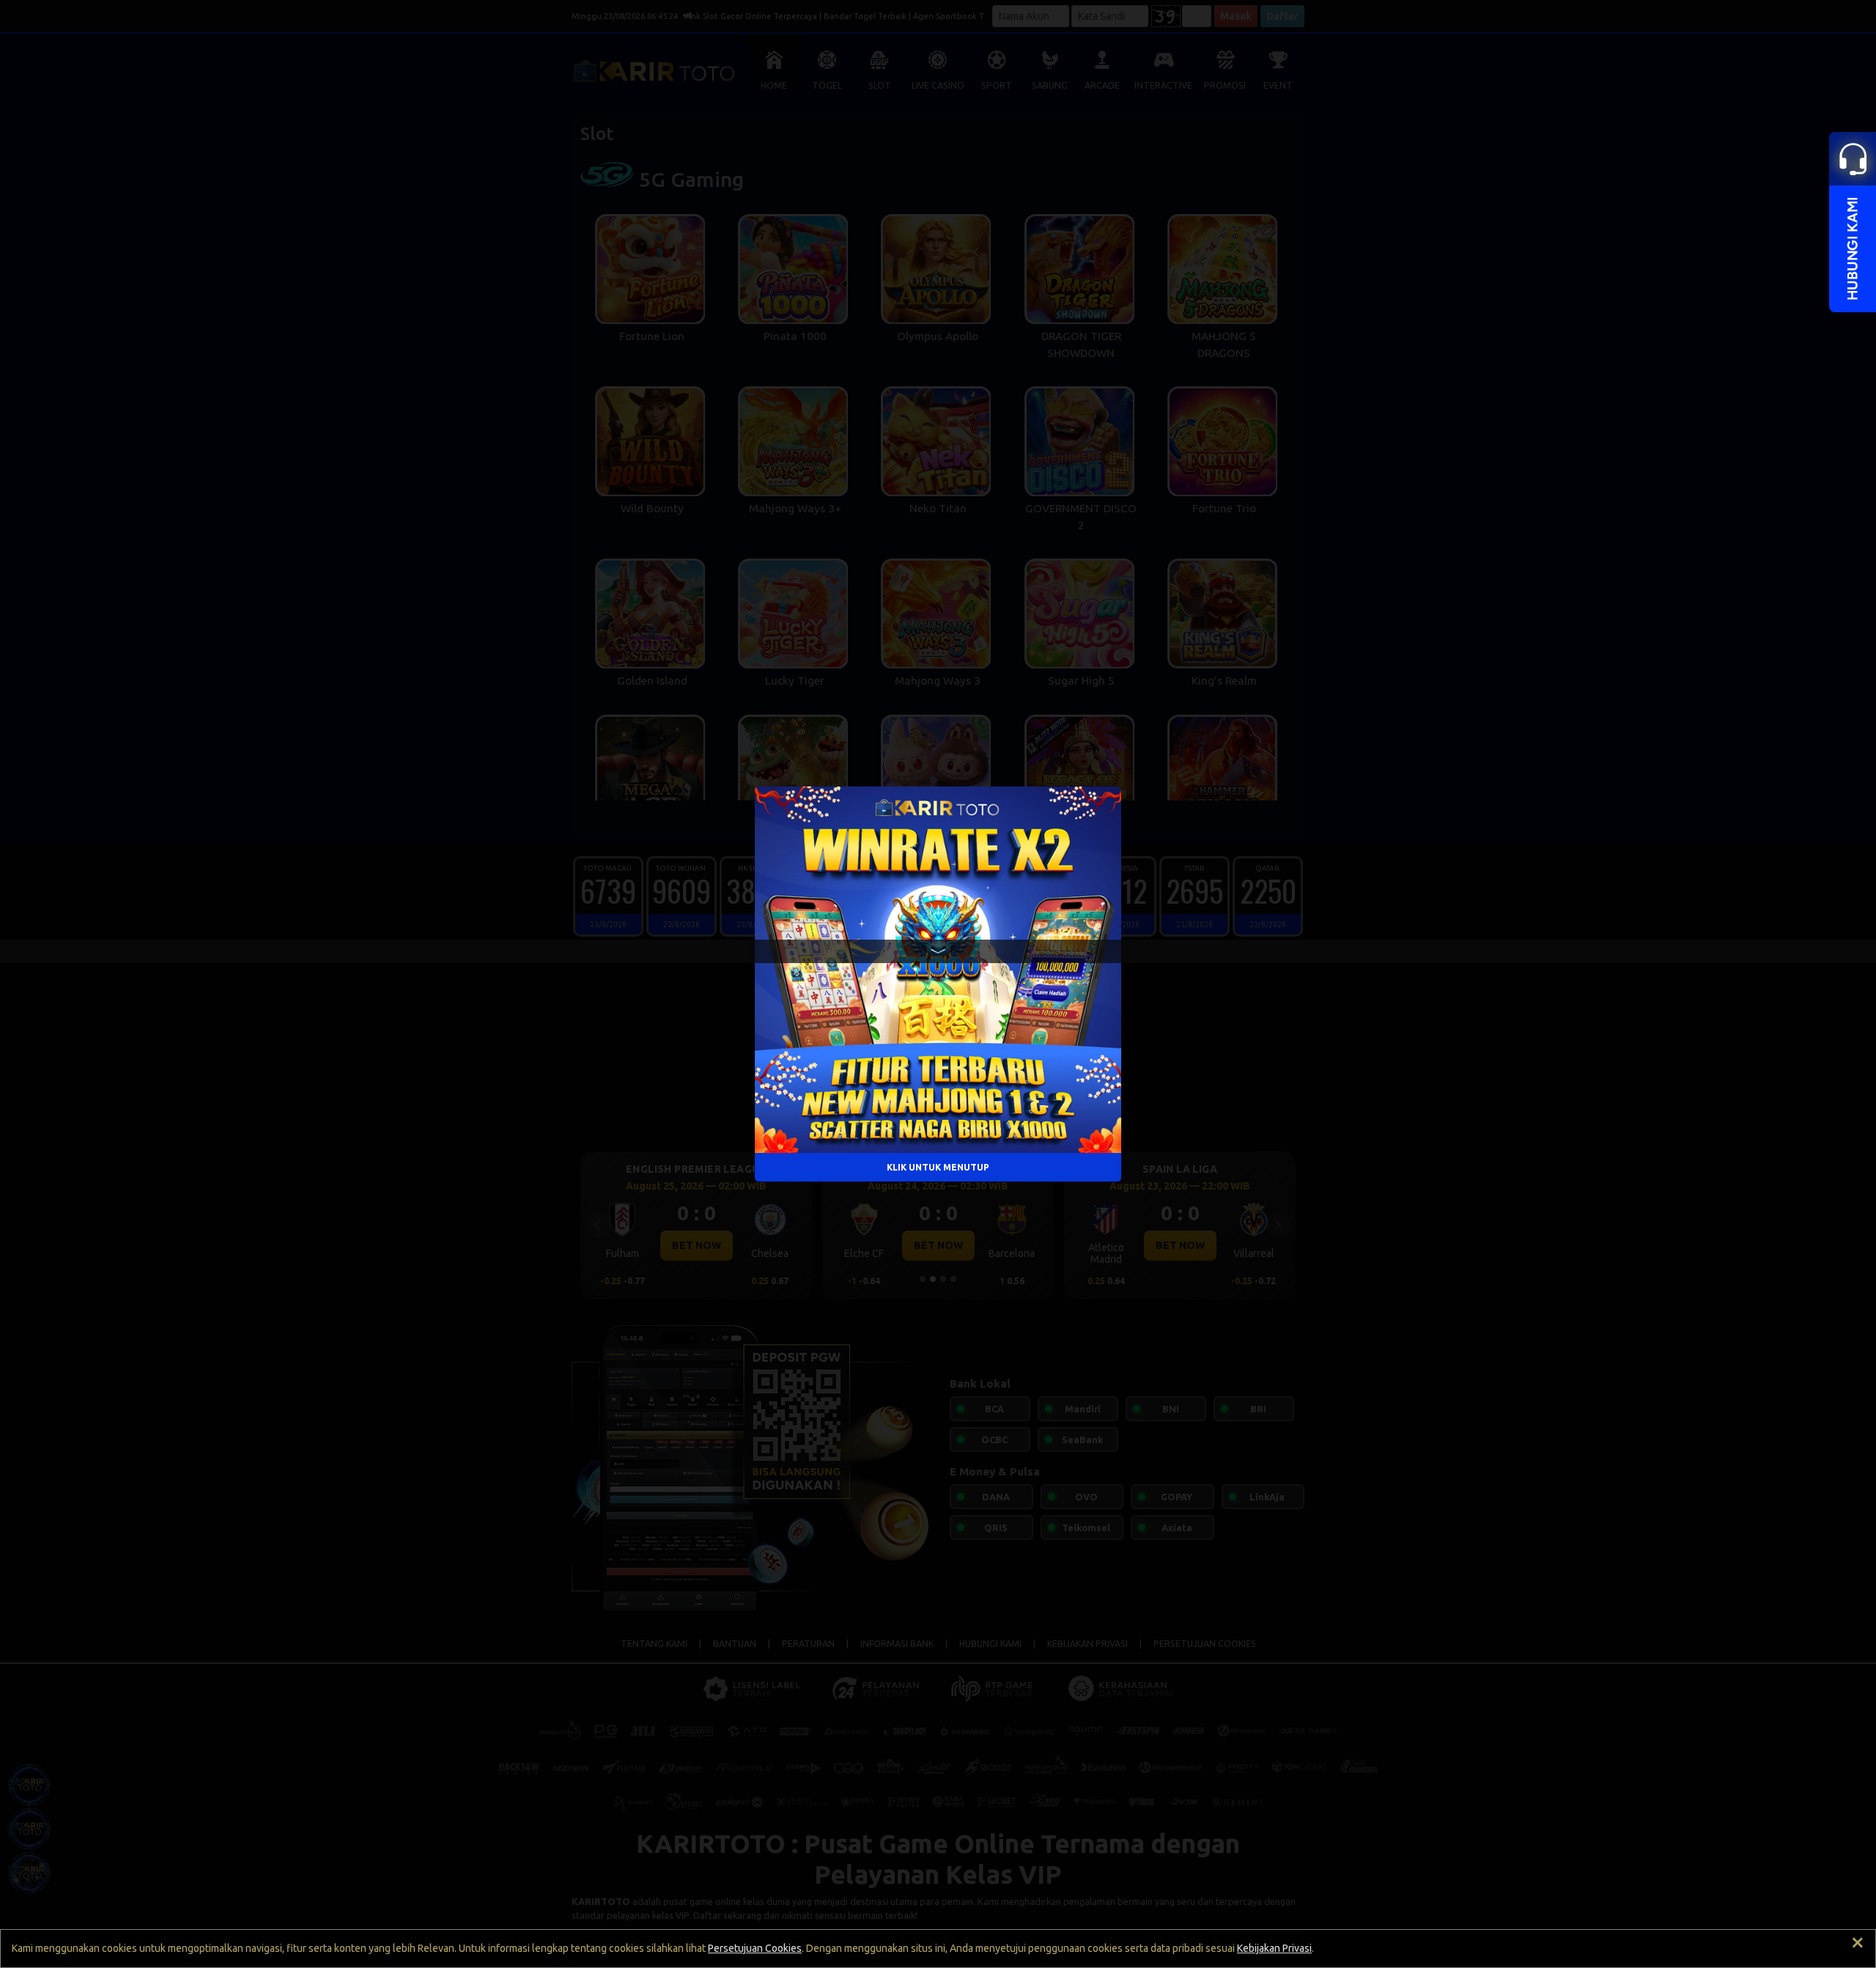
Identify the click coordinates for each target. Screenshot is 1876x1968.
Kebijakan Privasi (1274, 1948)
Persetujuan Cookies (755, 1948)
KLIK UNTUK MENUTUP (938, 1167)
